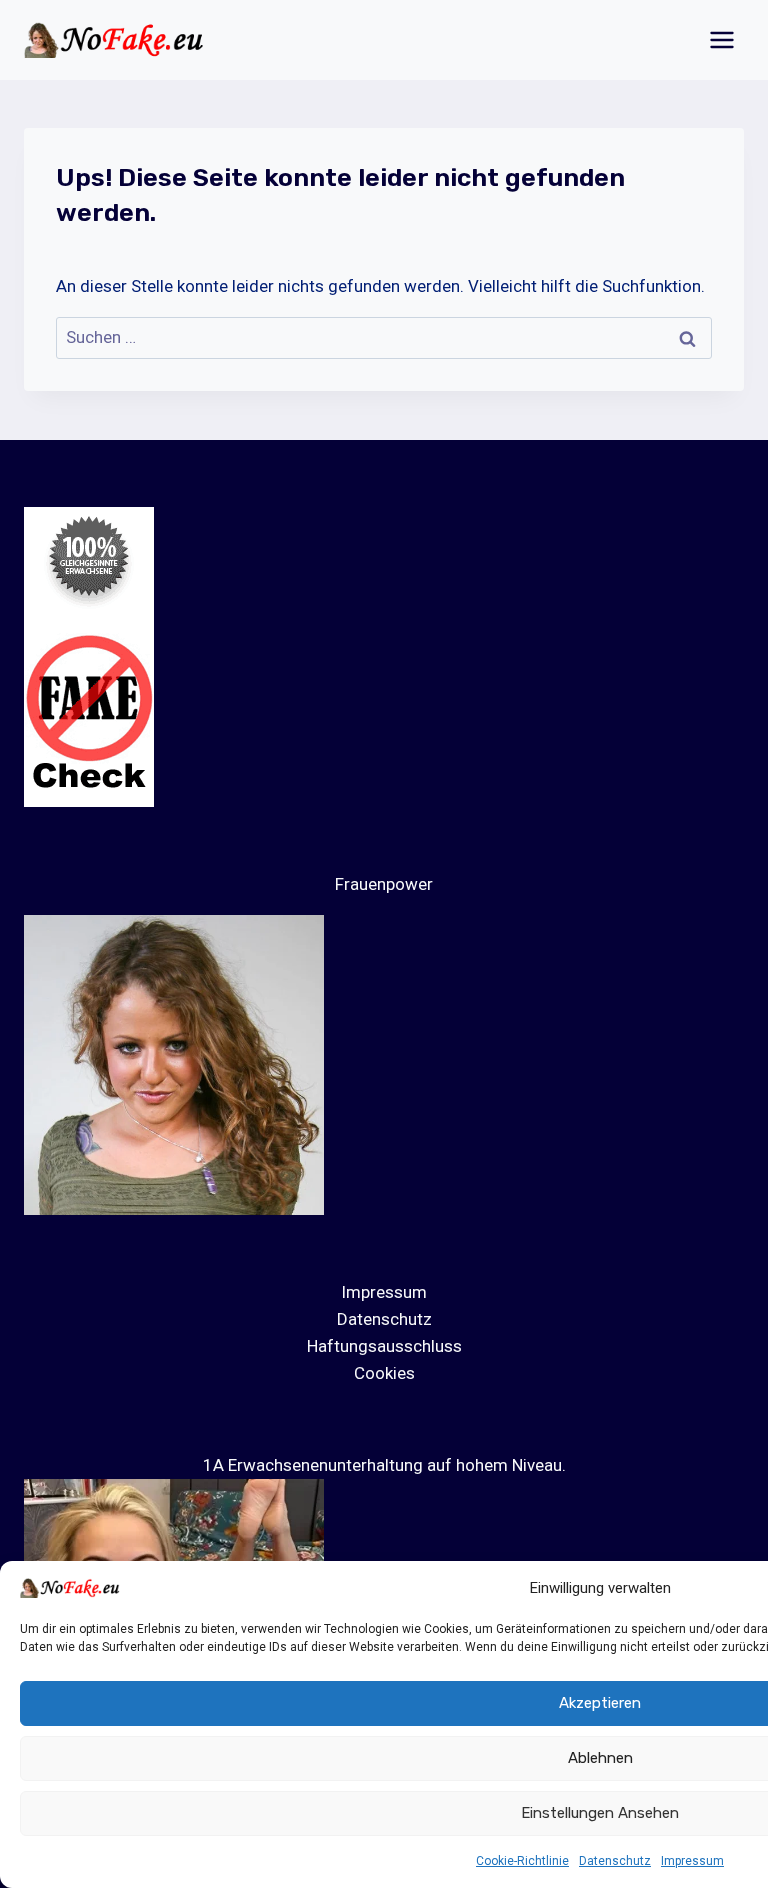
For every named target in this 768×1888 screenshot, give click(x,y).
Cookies (384, 1373)
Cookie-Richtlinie (522, 1861)
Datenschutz (615, 1861)
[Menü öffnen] (721, 39)
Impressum (692, 1861)
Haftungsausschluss (384, 1346)
